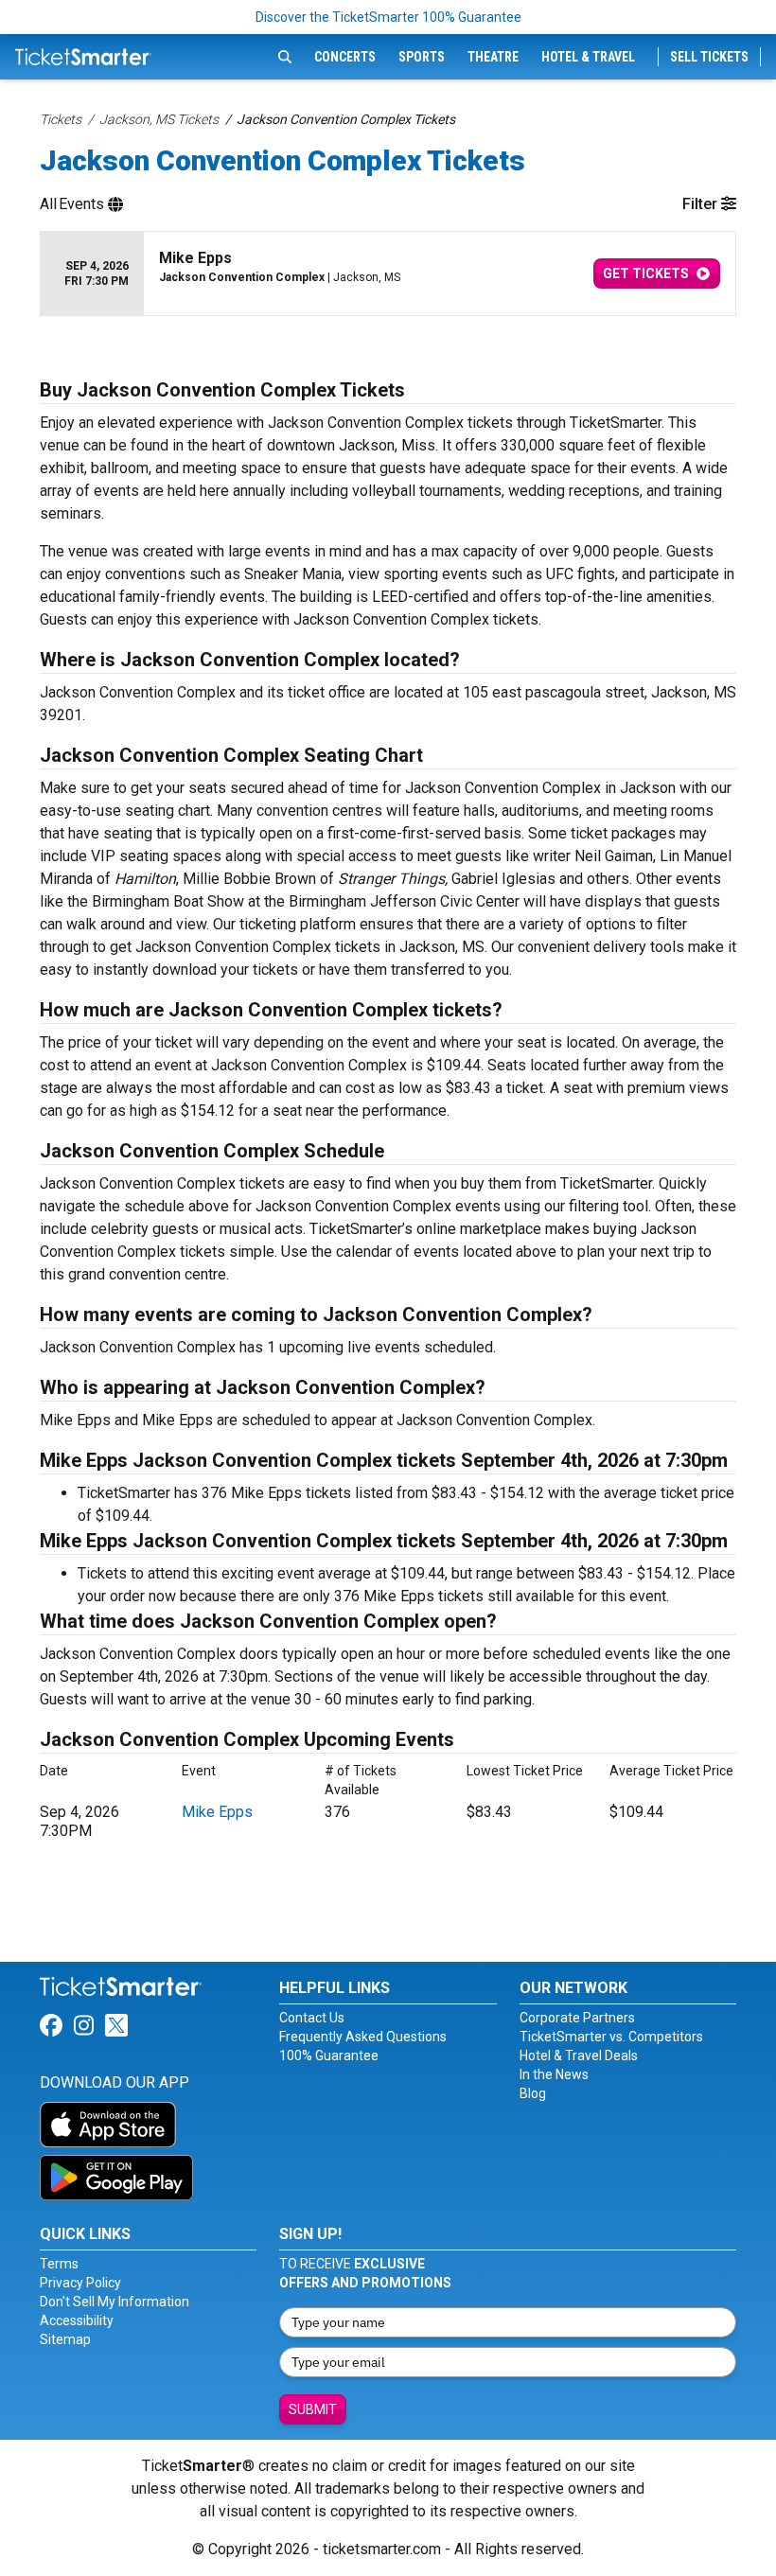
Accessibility (77, 2320)
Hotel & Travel (588, 57)
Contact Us (312, 2018)
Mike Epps (217, 1812)
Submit (313, 2409)
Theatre (493, 57)
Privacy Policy (80, 2283)
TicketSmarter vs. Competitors (611, 2037)
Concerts (345, 57)
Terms (59, 2264)
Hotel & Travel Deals (579, 2056)
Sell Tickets (709, 57)
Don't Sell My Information (115, 2302)
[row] (388, 274)
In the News (554, 2074)
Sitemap (65, 2339)
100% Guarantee (329, 2056)
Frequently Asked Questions (363, 2037)
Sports (422, 57)
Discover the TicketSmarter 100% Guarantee (388, 17)
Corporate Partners (577, 2018)
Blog (533, 2093)
